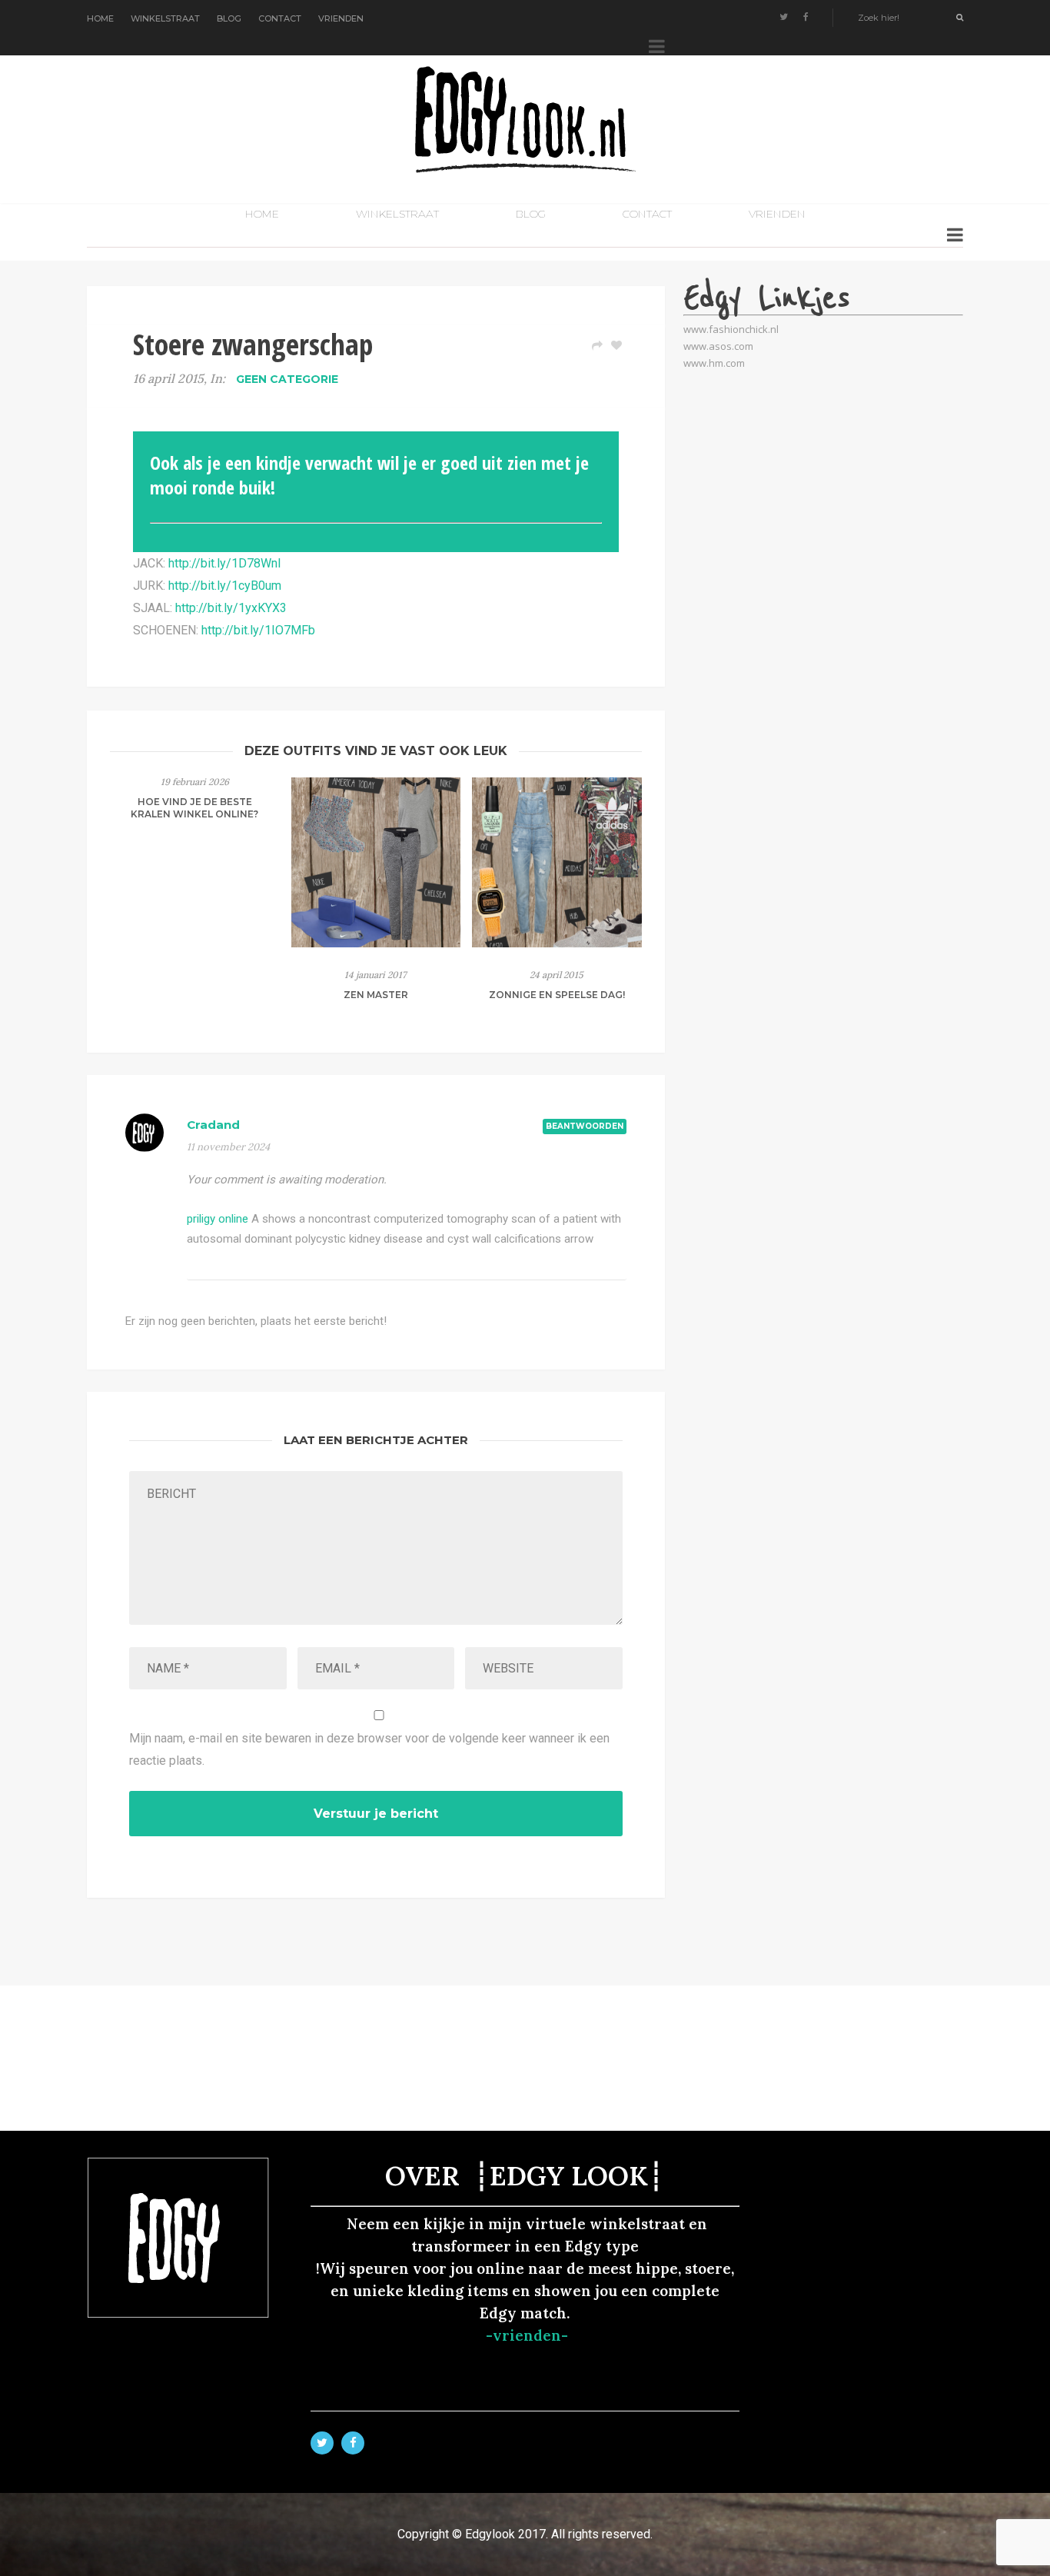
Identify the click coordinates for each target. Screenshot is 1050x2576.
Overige (195, 832)
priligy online (218, 1219)
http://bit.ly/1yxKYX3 (231, 608)
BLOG (229, 18)
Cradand (213, 1125)
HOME (100, 18)
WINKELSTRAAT (165, 18)
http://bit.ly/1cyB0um (225, 586)
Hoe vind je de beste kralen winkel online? (194, 808)
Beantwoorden (585, 1126)
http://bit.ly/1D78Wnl (224, 563)
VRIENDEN (341, 18)
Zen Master (376, 995)
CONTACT (280, 18)
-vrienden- (527, 2335)
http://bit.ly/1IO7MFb (258, 630)
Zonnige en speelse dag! (557, 995)
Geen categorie (287, 379)
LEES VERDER (195, 861)
